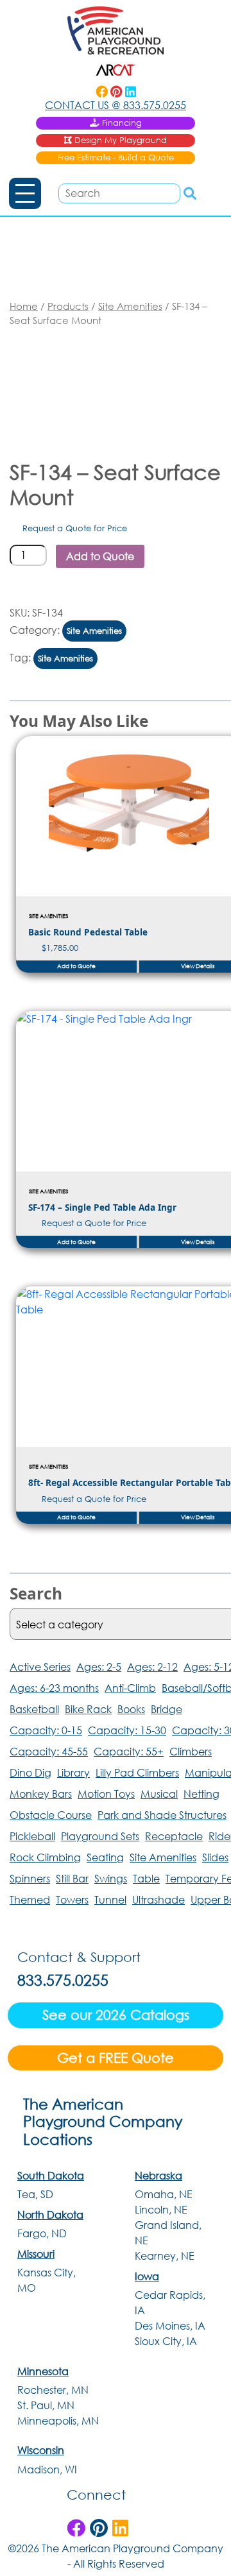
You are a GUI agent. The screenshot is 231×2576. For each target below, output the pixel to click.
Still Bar (72, 1878)
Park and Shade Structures (162, 1815)
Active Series (40, 1667)
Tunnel (110, 1899)
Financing (122, 123)
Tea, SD (35, 2194)
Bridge (167, 1709)
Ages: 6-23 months (54, 1688)
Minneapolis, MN (58, 2420)
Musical (159, 1794)
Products (68, 306)
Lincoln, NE (161, 2209)
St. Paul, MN (46, 2405)
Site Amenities (130, 306)
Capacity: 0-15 (46, 1730)
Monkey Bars (41, 1794)
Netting (201, 1794)
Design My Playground (121, 140)
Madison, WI (47, 2469)
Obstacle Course (51, 1815)
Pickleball (32, 1836)
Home (24, 306)
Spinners (30, 1878)
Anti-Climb (130, 1688)
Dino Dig (30, 1772)
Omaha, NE (164, 2194)
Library (73, 1772)
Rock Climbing (45, 1857)
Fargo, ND (42, 2233)
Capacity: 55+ (129, 1751)
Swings (111, 1878)
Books (131, 1709)
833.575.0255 (116, 105)
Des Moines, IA (170, 2325)
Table (146, 1878)
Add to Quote (100, 556)
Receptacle (174, 1836)
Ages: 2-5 (99, 1667)
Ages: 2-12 (152, 1667)
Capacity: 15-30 (127, 1730)
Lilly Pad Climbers (137, 1772)
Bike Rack (88, 1709)
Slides (215, 1857)
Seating (105, 1857)
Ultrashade (158, 1899)
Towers (72, 1899)
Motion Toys (106, 1794)
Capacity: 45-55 (49, 1751)
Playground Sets (100, 1836)
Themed (30, 1899)
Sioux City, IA (166, 2341)
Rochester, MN (53, 2390)
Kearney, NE (165, 2256)
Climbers (191, 1751)
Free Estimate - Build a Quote (116, 158)
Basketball (34, 1709)
